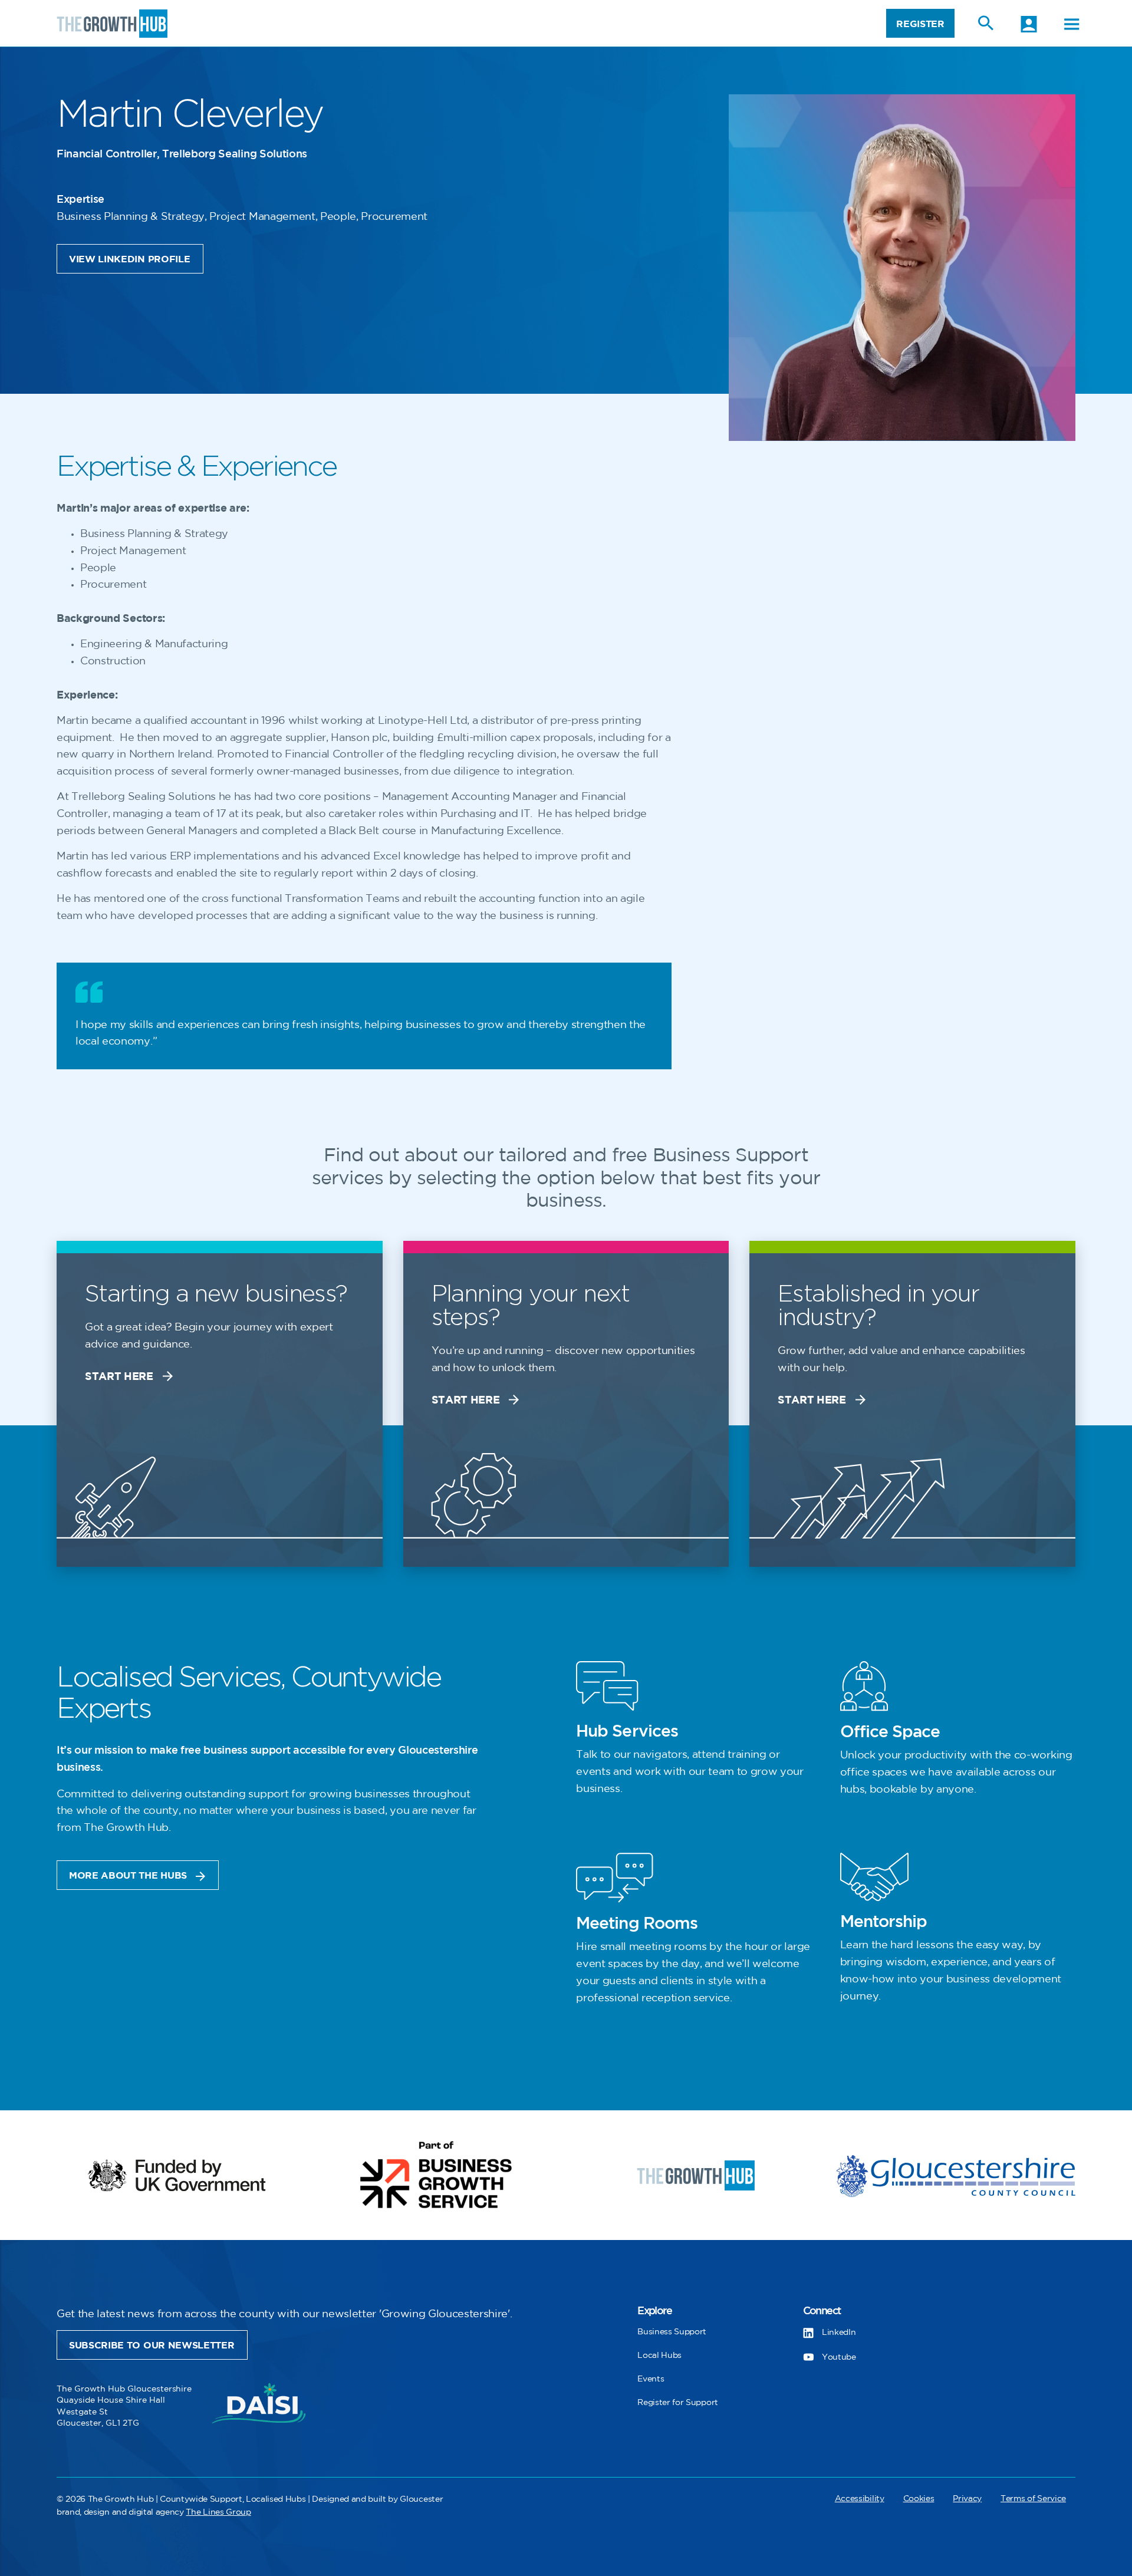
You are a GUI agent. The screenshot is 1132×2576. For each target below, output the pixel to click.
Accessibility (860, 2498)
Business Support (672, 2332)
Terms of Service (1033, 2498)
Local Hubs (659, 2355)
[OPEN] (1072, 24)
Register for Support (678, 2402)
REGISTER (920, 24)
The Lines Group (218, 2512)
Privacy (967, 2498)
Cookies (919, 2498)
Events (651, 2379)
